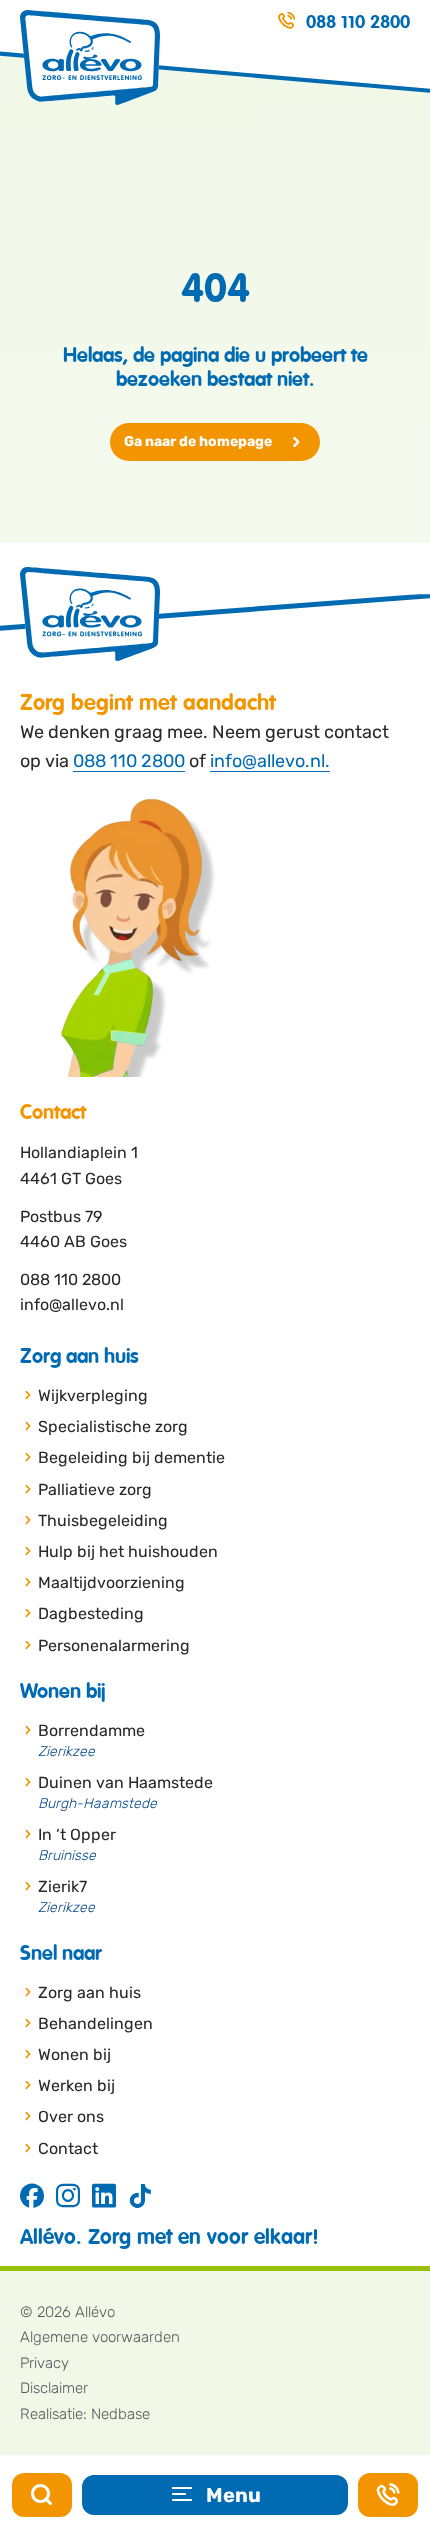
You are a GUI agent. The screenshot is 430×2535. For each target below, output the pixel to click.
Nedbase (120, 2414)
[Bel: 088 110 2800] (388, 2495)
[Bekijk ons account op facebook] (32, 2197)
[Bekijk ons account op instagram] (68, 2197)
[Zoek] (42, 2495)
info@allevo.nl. (270, 761)
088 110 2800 (129, 761)
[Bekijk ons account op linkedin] (104, 2197)
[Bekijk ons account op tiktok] (140, 2197)
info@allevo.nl (72, 1304)
